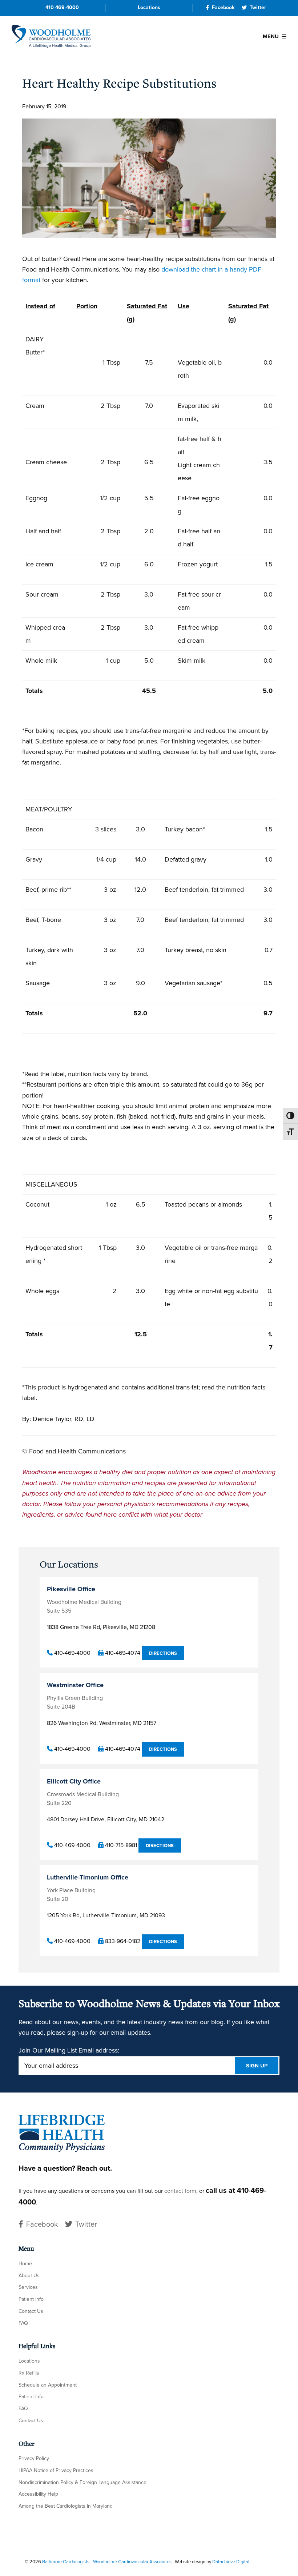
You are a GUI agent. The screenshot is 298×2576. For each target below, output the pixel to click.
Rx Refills (29, 2373)
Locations (149, 7)
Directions (163, 1653)
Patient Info (31, 2299)
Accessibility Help (38, 2494)
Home (25, 2264)
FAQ (23, 2323)
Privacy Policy (34, 2458)
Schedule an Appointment (48, 2385)
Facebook (223, 7)
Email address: (99, 2050)
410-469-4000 (62, 7)
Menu (271, 36)
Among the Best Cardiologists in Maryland (66, 2506)
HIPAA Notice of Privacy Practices (56, 2470)
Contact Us (31, 2311)
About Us (29, 2276)
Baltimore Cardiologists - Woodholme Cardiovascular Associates (107, 2562)
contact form (180, 2191)
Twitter (258, 7)
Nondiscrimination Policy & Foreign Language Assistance (82, 2482)
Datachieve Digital (231, 2562)
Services (28, 2287)
